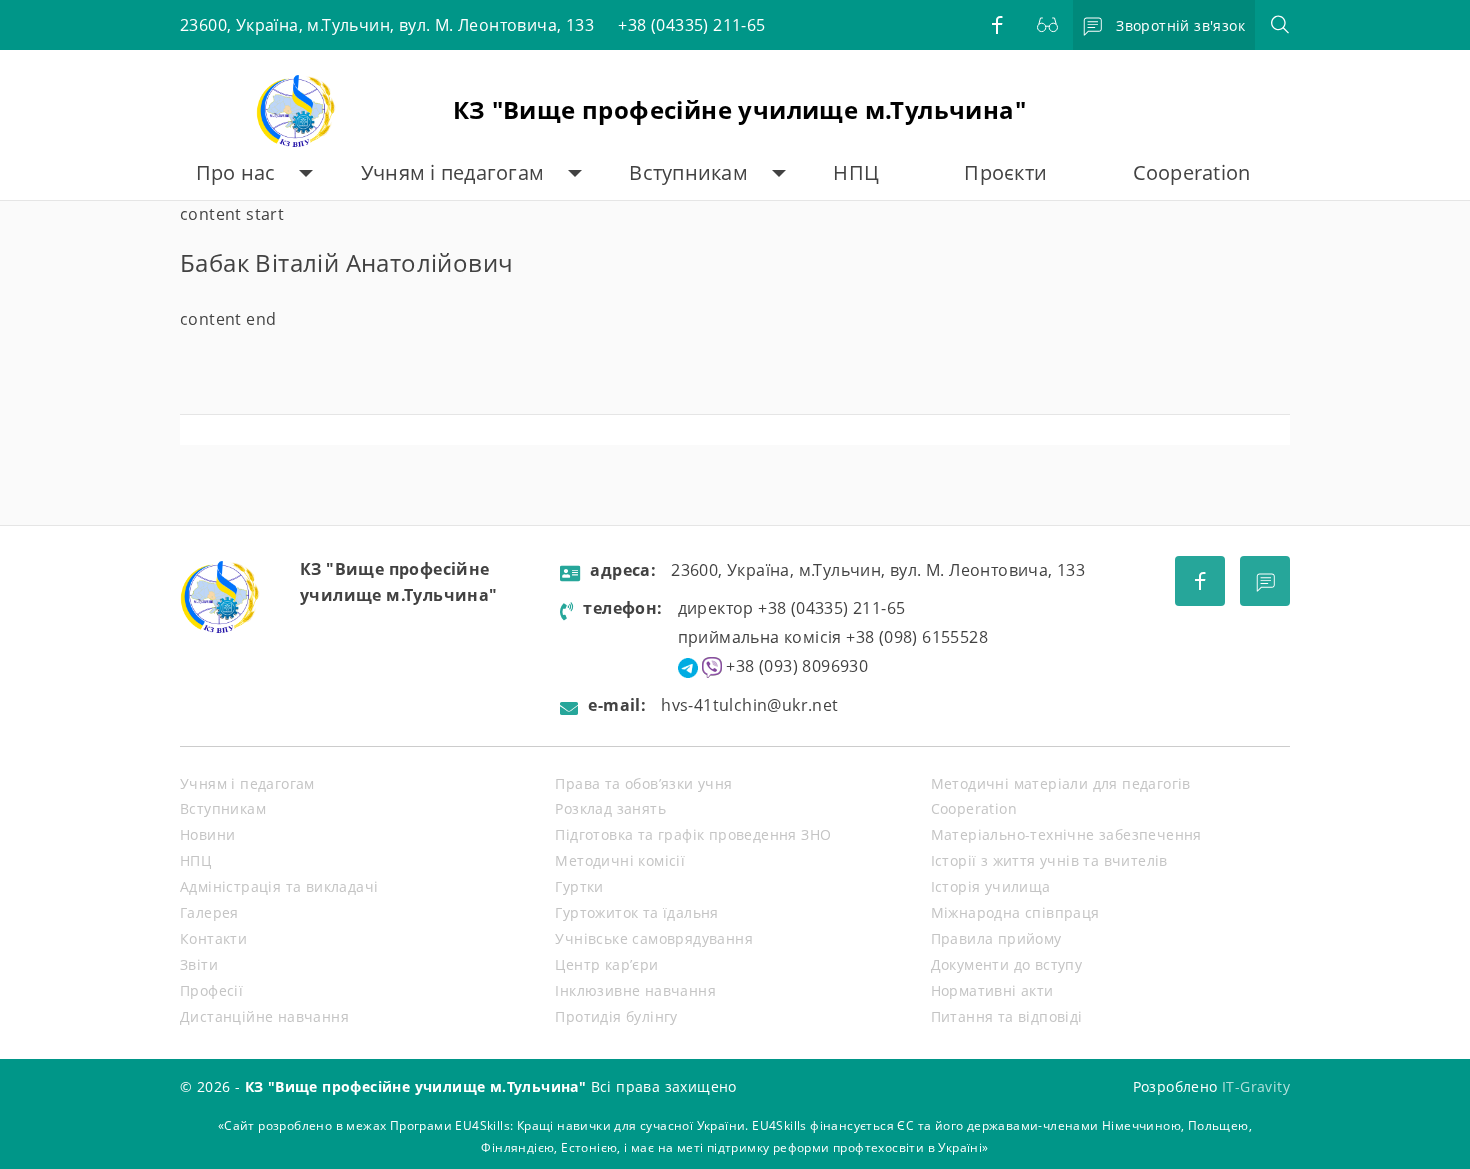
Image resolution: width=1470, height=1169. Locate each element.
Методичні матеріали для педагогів (1061, 783)
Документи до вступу (1007, 964)
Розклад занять (610, 808)
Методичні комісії (620, 860)
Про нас (236, 172)
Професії (211, 990)
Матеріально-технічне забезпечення (1066, 834)
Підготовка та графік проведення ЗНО (693, 834)
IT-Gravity (1256, 1086)
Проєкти (1005, 172)
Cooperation (1192, 172)
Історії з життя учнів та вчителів (1049, 860)
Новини (207, 834)
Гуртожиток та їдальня (636, 912)
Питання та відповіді (1007, 1016)
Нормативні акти (992, 990)
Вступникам (688, 172)
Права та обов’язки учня (643, 783)
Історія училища (991, 886)
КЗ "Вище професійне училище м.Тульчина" (740, 109)
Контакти (213, 938)
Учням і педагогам (452, 172)
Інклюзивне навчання (635, 990)
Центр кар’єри (606, 964)
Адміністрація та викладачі (279, 886)
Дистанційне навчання (264, 1016)
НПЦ (856, 172)
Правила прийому (996, 938)
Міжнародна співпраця (1015, 912)
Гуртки (579, 886)
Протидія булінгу (616, 1016)
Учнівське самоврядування (654, 938)
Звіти (199, 964)
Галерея (209, 912)
